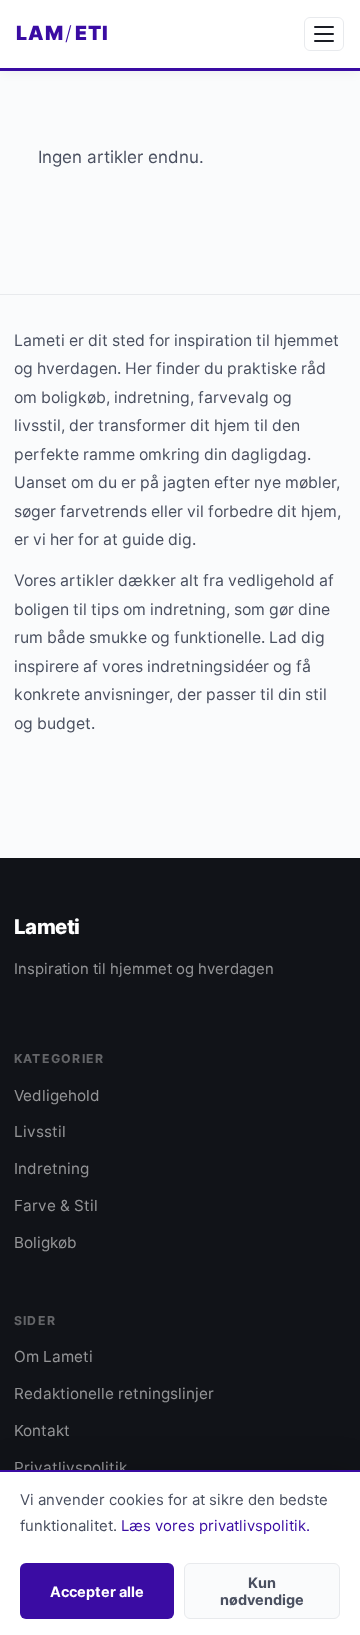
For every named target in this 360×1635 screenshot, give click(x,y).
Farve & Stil (56, 1205)
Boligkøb (45, 1242)
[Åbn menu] (324, 34)
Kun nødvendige (262, 1591)
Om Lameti (53, 1356)
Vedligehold (57, 1095)
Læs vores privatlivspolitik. (215, 1526)
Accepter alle (97, 1591)
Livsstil (40, 1131)
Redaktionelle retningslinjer (114, 1393)
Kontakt (42, 1430)
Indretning (51, 1168)
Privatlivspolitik (70, 1467)
